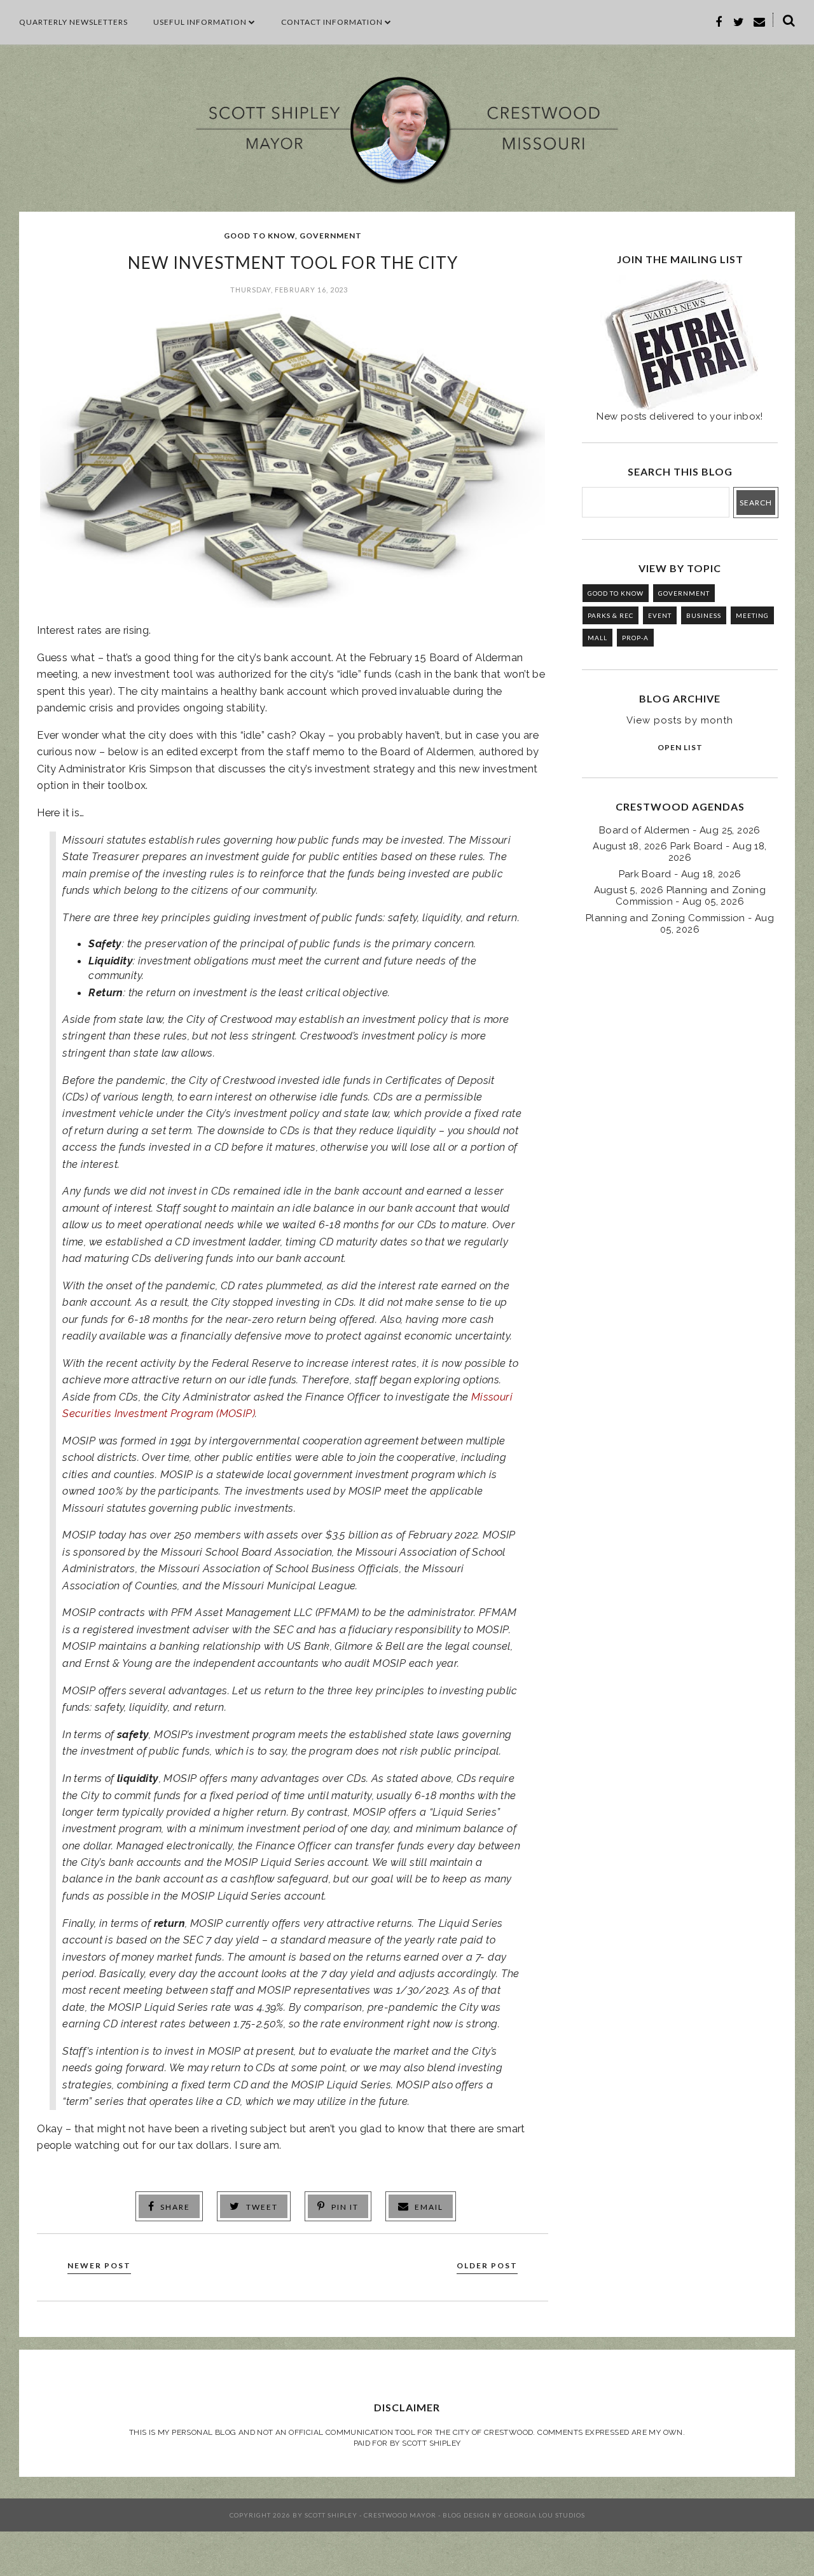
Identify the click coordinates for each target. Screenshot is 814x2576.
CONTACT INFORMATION (332, 22)
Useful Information (200, 22)
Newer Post (99, 2265)
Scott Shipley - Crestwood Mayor (370, 2515)
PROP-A (635, 638)
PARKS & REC (610, 615)
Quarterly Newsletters (73, 22)
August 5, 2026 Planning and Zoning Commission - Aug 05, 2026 (680, 896)
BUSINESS (704, 615)
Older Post (487, 2265)
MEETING (752, 615)
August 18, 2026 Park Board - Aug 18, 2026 (679, 852)
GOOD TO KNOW (259, 236)
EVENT (660, 615)
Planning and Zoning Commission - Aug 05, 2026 (680, 924)
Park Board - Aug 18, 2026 (680, 874)
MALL (597, 638)
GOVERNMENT (331, 236)
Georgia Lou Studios (545, 2515)
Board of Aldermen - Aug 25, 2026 (680, 830)
